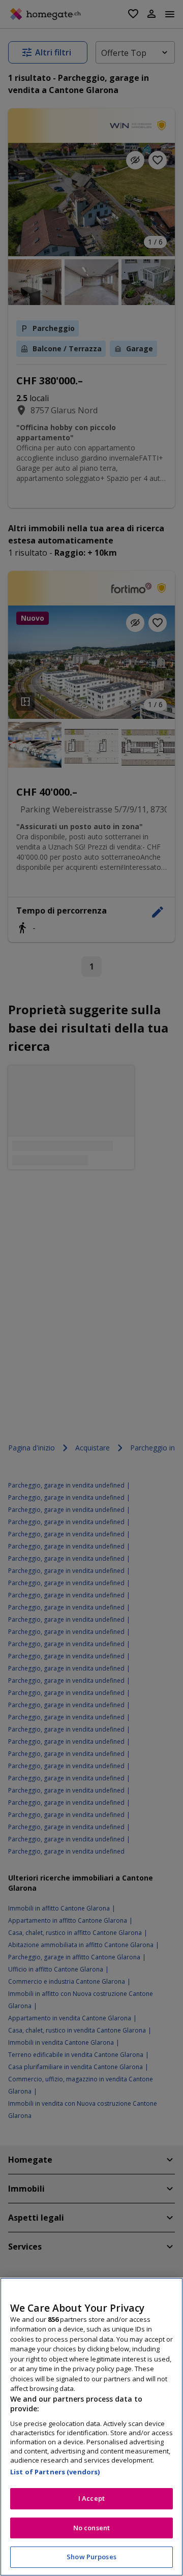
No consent (91, 2528)
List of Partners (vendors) (55, 2472)
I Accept (91, 2498)
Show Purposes (91, 2557)
